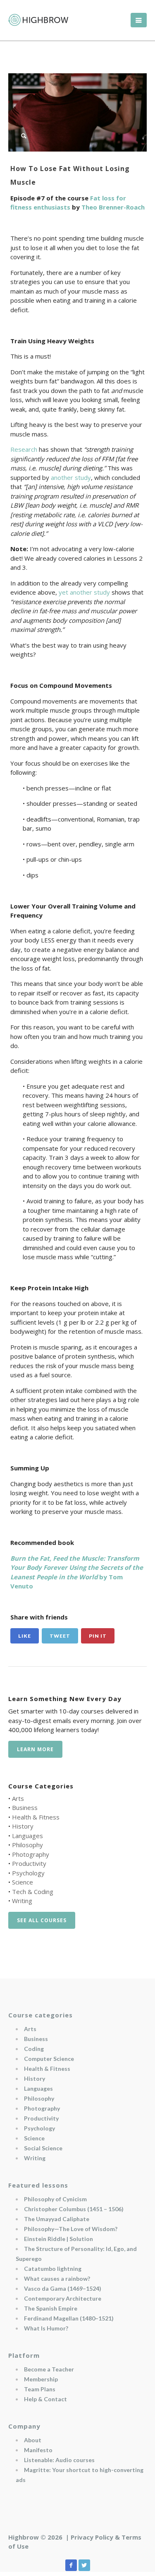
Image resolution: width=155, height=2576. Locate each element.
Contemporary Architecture (63, 2298)
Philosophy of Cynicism (55, 2199)
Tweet (60, 1636)
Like (25, 1636)
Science (23, 1882)
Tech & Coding (33, 1892)
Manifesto (38, 2450)
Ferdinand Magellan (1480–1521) (69, 2318)
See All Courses (42, 1920)
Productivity (29, 1863)
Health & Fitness (36, 1817)
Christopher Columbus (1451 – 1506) (74, 2209)
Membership (41, 2379)
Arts (18, 1798)
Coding (34, 2049)
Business (25, 1807)
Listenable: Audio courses (59, 2460)
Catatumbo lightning (53, 2269)
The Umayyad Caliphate (57, 2219)
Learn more (35, 1749)
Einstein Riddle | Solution (58, 2239)
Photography (31, 1854)
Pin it (98, 1636)
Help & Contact (45, 2399)
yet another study (84, 592)
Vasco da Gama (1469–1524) (63, 2288)
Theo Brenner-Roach (113, 207)
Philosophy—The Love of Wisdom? (71, 2229)
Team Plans (40, 2389)
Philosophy (27, 1845)
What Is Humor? (46, 2328)
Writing (22, 1901)
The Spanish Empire (51, 2308)
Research (24, 449)
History (23, 1826)
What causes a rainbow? (57, 2278)
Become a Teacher (49, 2369)
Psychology (28, 1873)
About (33, 2440)
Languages (27, 1836)
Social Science (43, 2148)
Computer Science (49, 2059)
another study (71, 477)
